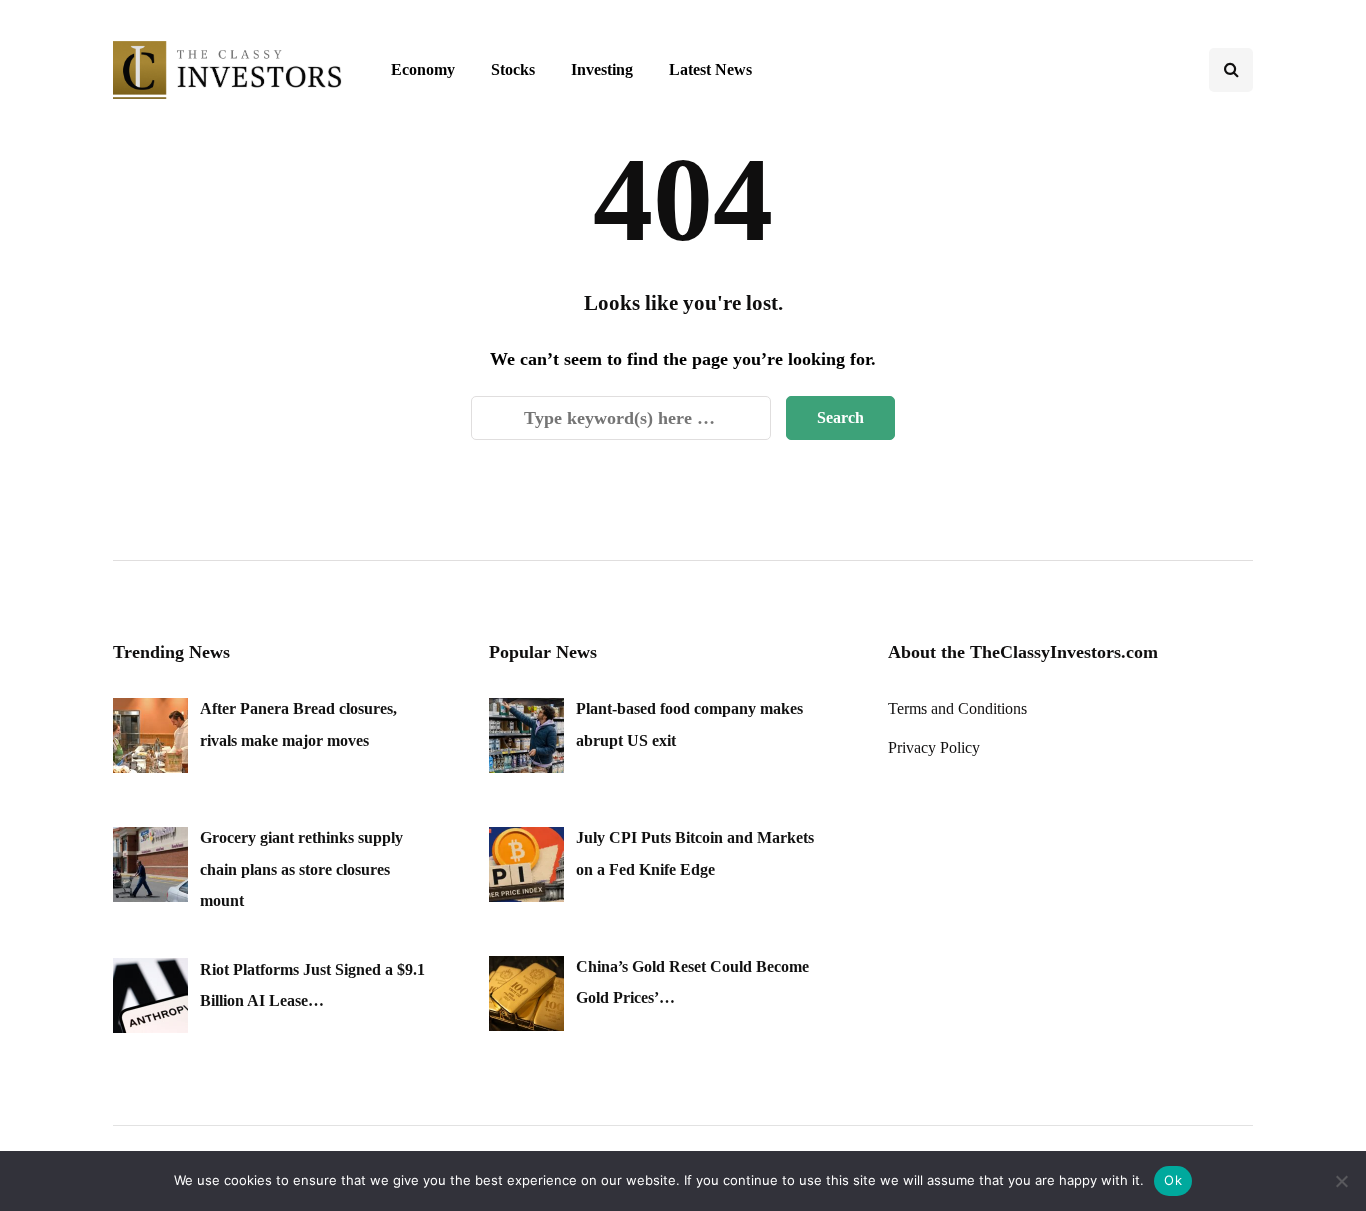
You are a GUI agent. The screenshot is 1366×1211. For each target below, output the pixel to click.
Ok (1173, 1180)
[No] (1341, 1181)
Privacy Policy (934, 747)
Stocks (513, 69)
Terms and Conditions (957, 708)
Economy (423, 69)
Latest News (710, 69)
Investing (602, 69)
